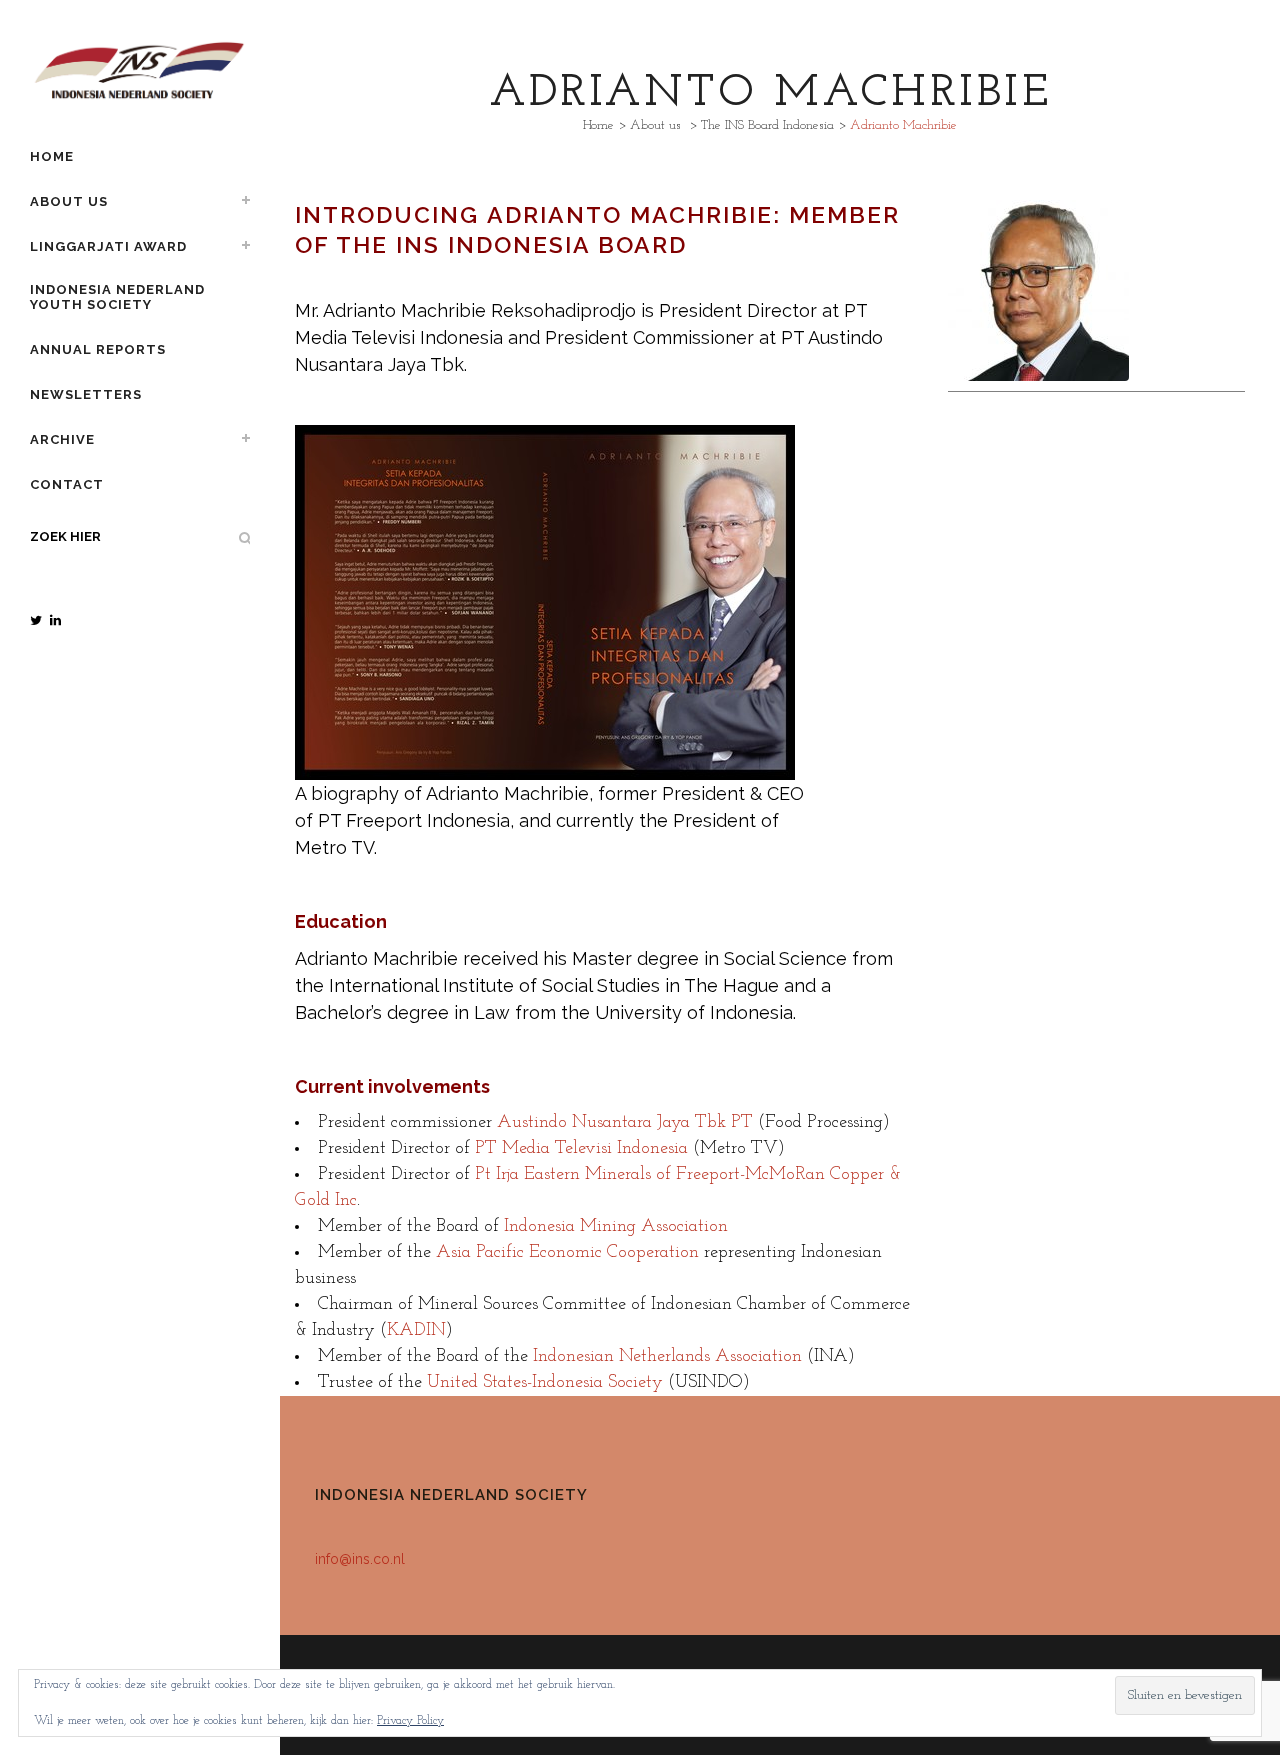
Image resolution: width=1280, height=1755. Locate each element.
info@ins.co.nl (360, 1559)
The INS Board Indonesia (767, 125)
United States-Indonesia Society (545, 1383)
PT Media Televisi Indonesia (581, 1149)
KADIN (416, 1331)
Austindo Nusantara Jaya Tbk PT (625, 1123)
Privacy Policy (410, 1721)
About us (655, 125)
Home (598, 125)
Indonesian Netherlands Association (667, 1357)
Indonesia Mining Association (616, 1227)
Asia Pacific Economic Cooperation (567, 1253)
